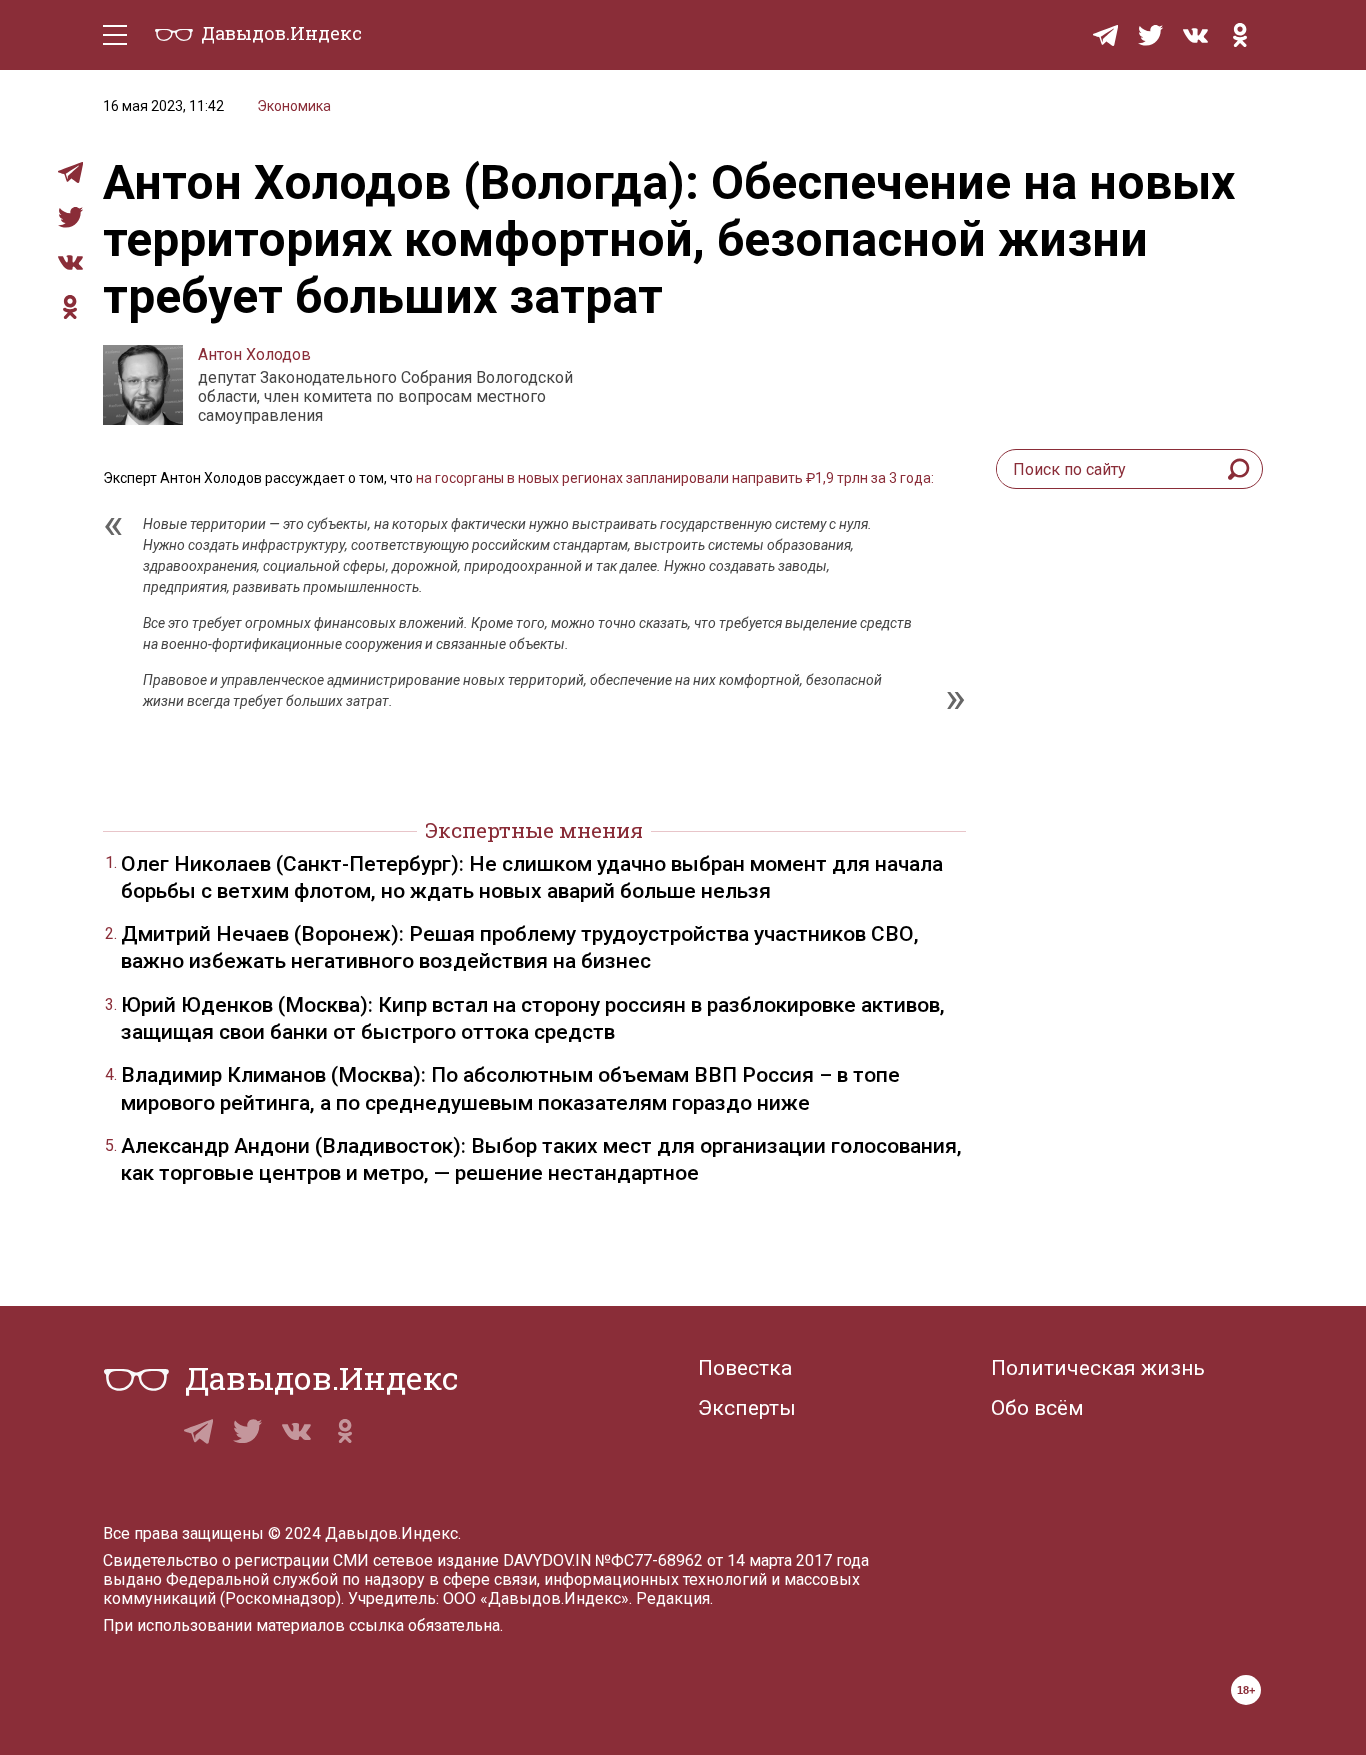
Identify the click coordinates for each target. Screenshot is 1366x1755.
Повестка (745, 1368)
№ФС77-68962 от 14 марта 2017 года (732, 1560)
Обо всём (1037, 1408)
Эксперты (747, 1408)
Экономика (294, 106)
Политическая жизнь (1098, 1368)
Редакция (673, 1598)
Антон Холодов (254, 354)
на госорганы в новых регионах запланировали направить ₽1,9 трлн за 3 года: (675, 478)
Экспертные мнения (534, 830)
